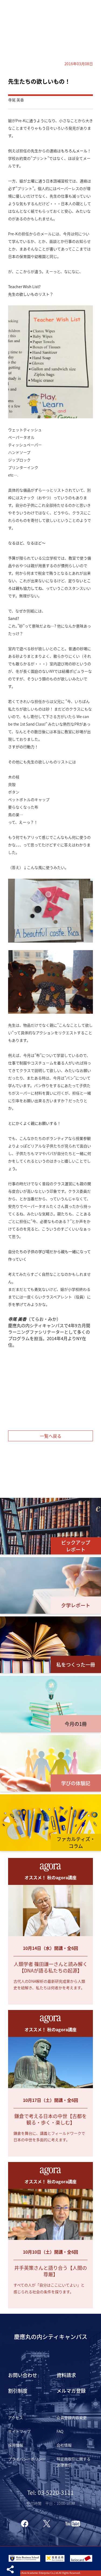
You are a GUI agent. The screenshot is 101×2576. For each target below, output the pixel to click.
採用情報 (16, 2445)
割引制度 (18, 2391)
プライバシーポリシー (27, 2459)
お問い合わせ (23, 2375)
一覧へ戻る (51, 1436)
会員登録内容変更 (72, 2418)
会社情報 (64, 2445)
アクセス (15, 2418)
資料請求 (66, 2375)
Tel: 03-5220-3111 (50, 2492)
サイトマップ (19, 2431)
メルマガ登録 (71, 2391)
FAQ (60, 2431)
